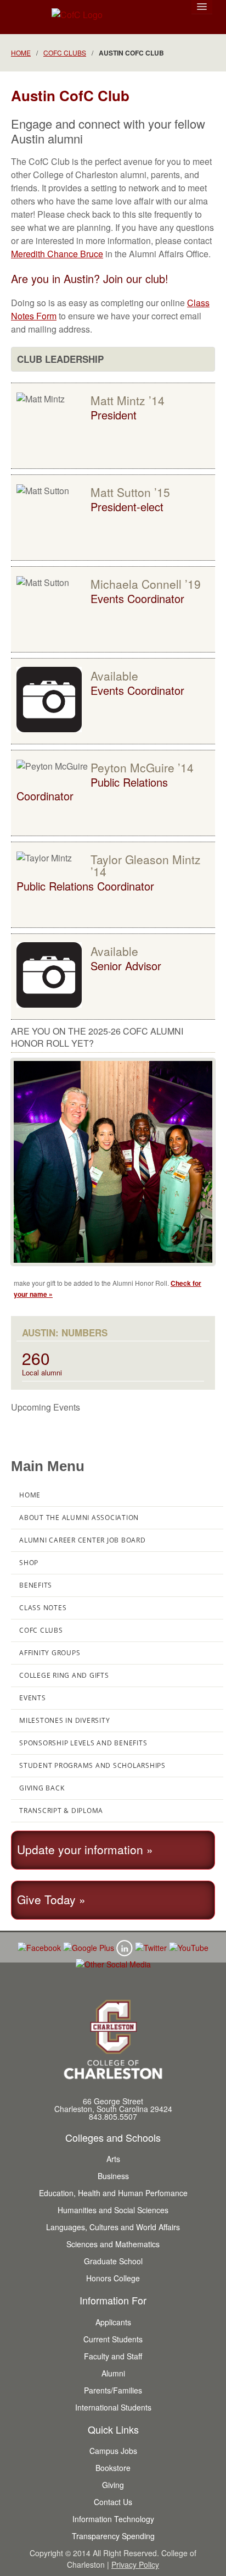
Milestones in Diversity (64, 1720)
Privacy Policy (135, 2564)
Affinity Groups (50, 1653)
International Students (113, 2407)
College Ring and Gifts (64, 1675)
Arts (113, 2159)
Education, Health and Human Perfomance (113, 2193)
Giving (113, 2485)
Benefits (36, 1585)
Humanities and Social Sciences (113, 2210)
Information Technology (113, 2519)
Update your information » (85, 1849)
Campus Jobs (113, 2451)
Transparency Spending (113, 2536)
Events (33, 1698)
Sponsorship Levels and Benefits (83, 1743)
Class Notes (43, 1608)
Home (21, 52)
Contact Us (113, 2502)
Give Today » (51, 1899)
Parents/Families (113, 2390)
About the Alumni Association (79, 1518)
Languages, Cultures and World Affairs (113, 2227)
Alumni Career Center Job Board (83, 1540)
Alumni (113, 2373)
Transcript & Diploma (61, 1811)
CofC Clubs (65, 52)
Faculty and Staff (113, 2356)
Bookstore (113, 2468)
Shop (29, 1563)
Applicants (113, 2322)
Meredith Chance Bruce (57, 254)
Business (113, 2176)
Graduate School (113, 2261)
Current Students (113, 2339)
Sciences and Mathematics (113, 2244)
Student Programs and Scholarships (92, 1765)
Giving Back (42, 1788)
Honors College (113, 2278)
